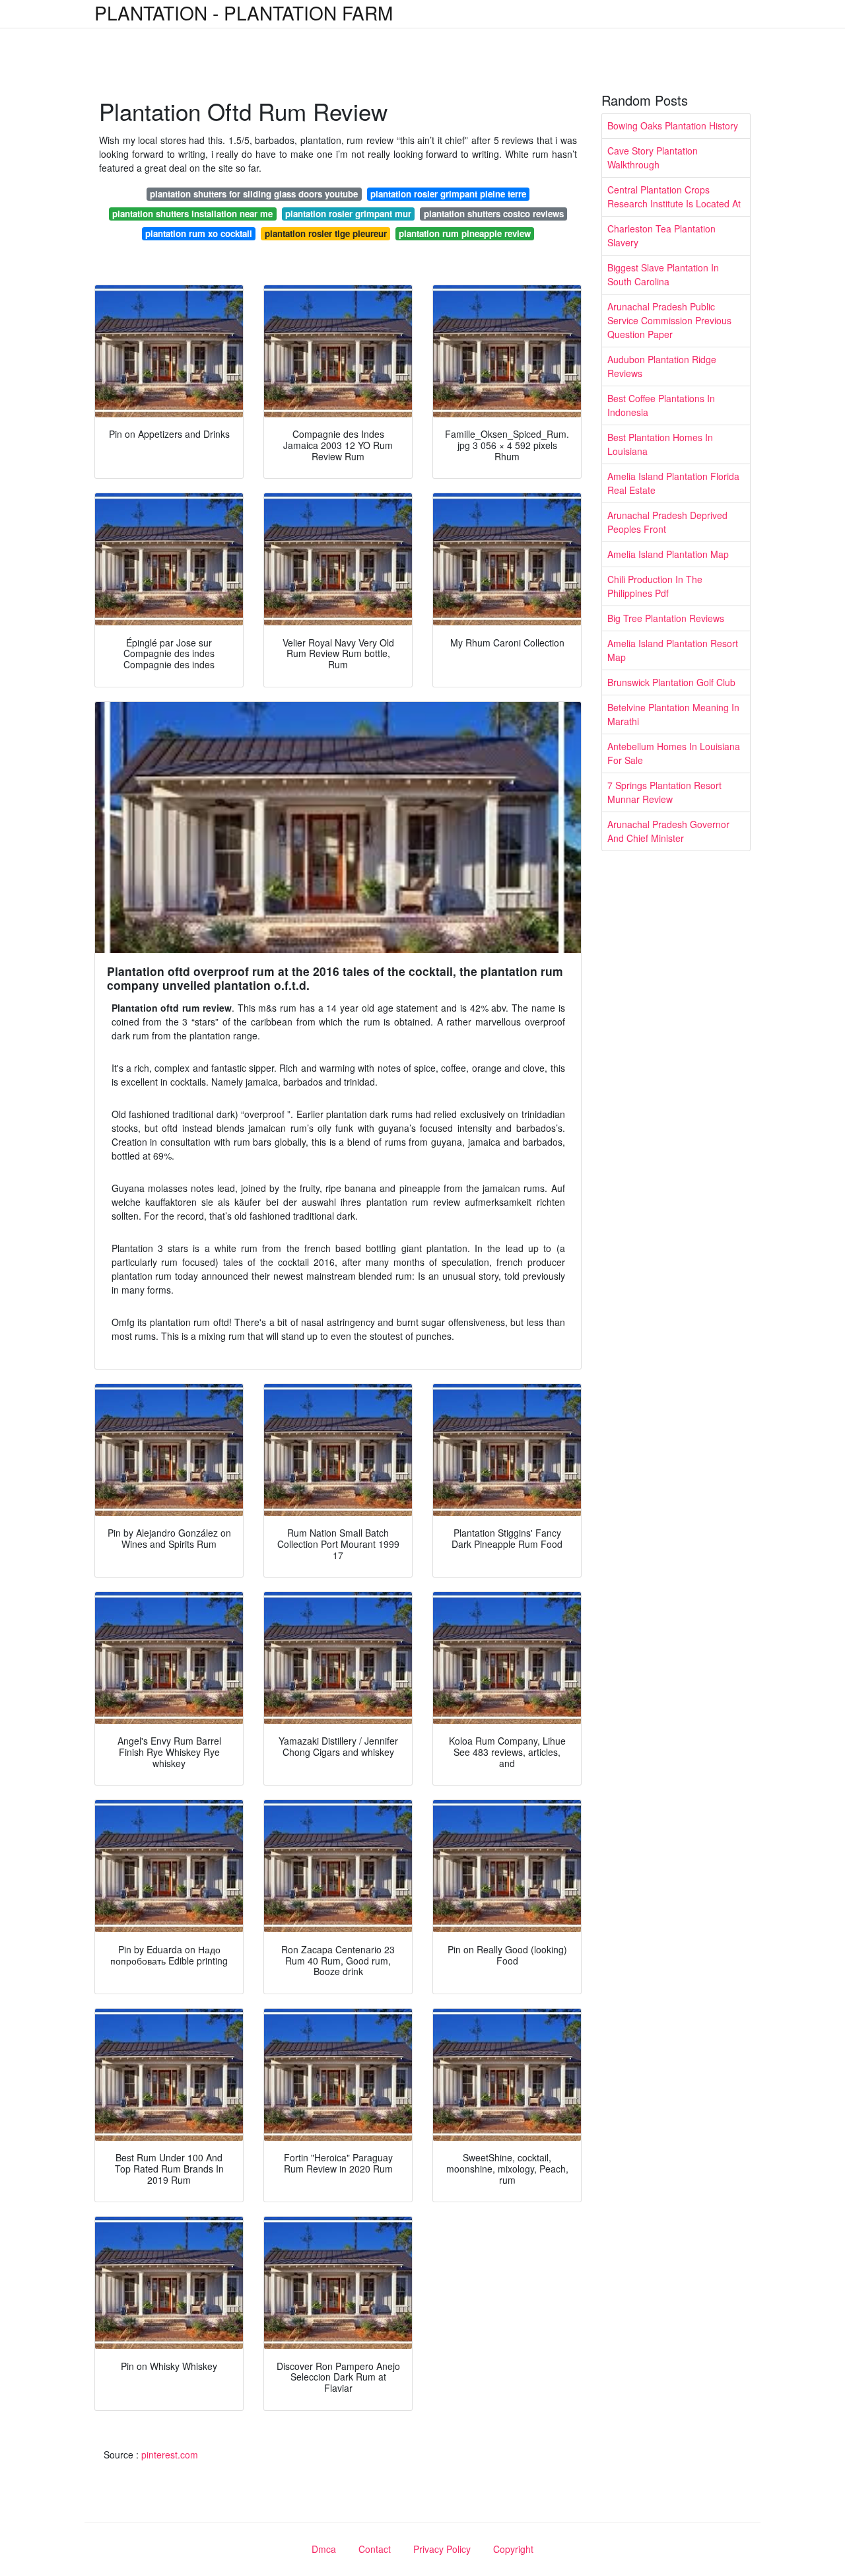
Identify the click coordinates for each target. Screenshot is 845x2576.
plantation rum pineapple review (465, 233)
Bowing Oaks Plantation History (673, 125)
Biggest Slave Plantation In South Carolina (663, 274)
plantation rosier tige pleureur (326, 233)
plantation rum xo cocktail (199, 233)
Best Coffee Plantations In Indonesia (661, 405)
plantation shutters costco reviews (494, 214)
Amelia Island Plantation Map (668, 554)
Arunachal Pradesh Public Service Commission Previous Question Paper (669, 320)
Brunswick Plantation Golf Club (671, 682)
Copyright (513, 2549)
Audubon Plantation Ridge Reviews (662, 366)
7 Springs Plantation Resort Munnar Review (664, 792)
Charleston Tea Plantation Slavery (661, 235)
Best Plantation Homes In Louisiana (660, 444)
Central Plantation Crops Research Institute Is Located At (674, 196)
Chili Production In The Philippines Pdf (655, 586)
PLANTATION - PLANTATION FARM (244, 13)
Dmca (324, 2549)
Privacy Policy (442, 2549)
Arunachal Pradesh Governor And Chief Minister (668, 831)
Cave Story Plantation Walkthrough (653, 157)
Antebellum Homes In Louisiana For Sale (674, 753)
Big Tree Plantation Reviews (666, 618)
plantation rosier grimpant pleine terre (448, 194)
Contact (375, 2549)
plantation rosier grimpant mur (348, 214)
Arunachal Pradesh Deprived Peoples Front (667, 522)
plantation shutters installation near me (192, 214)
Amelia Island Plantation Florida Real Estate (673, 483)
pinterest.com (170, 2454)
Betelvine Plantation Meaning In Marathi (673, 714)
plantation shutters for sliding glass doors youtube (254, 194)
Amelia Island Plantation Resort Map (673, 650)
